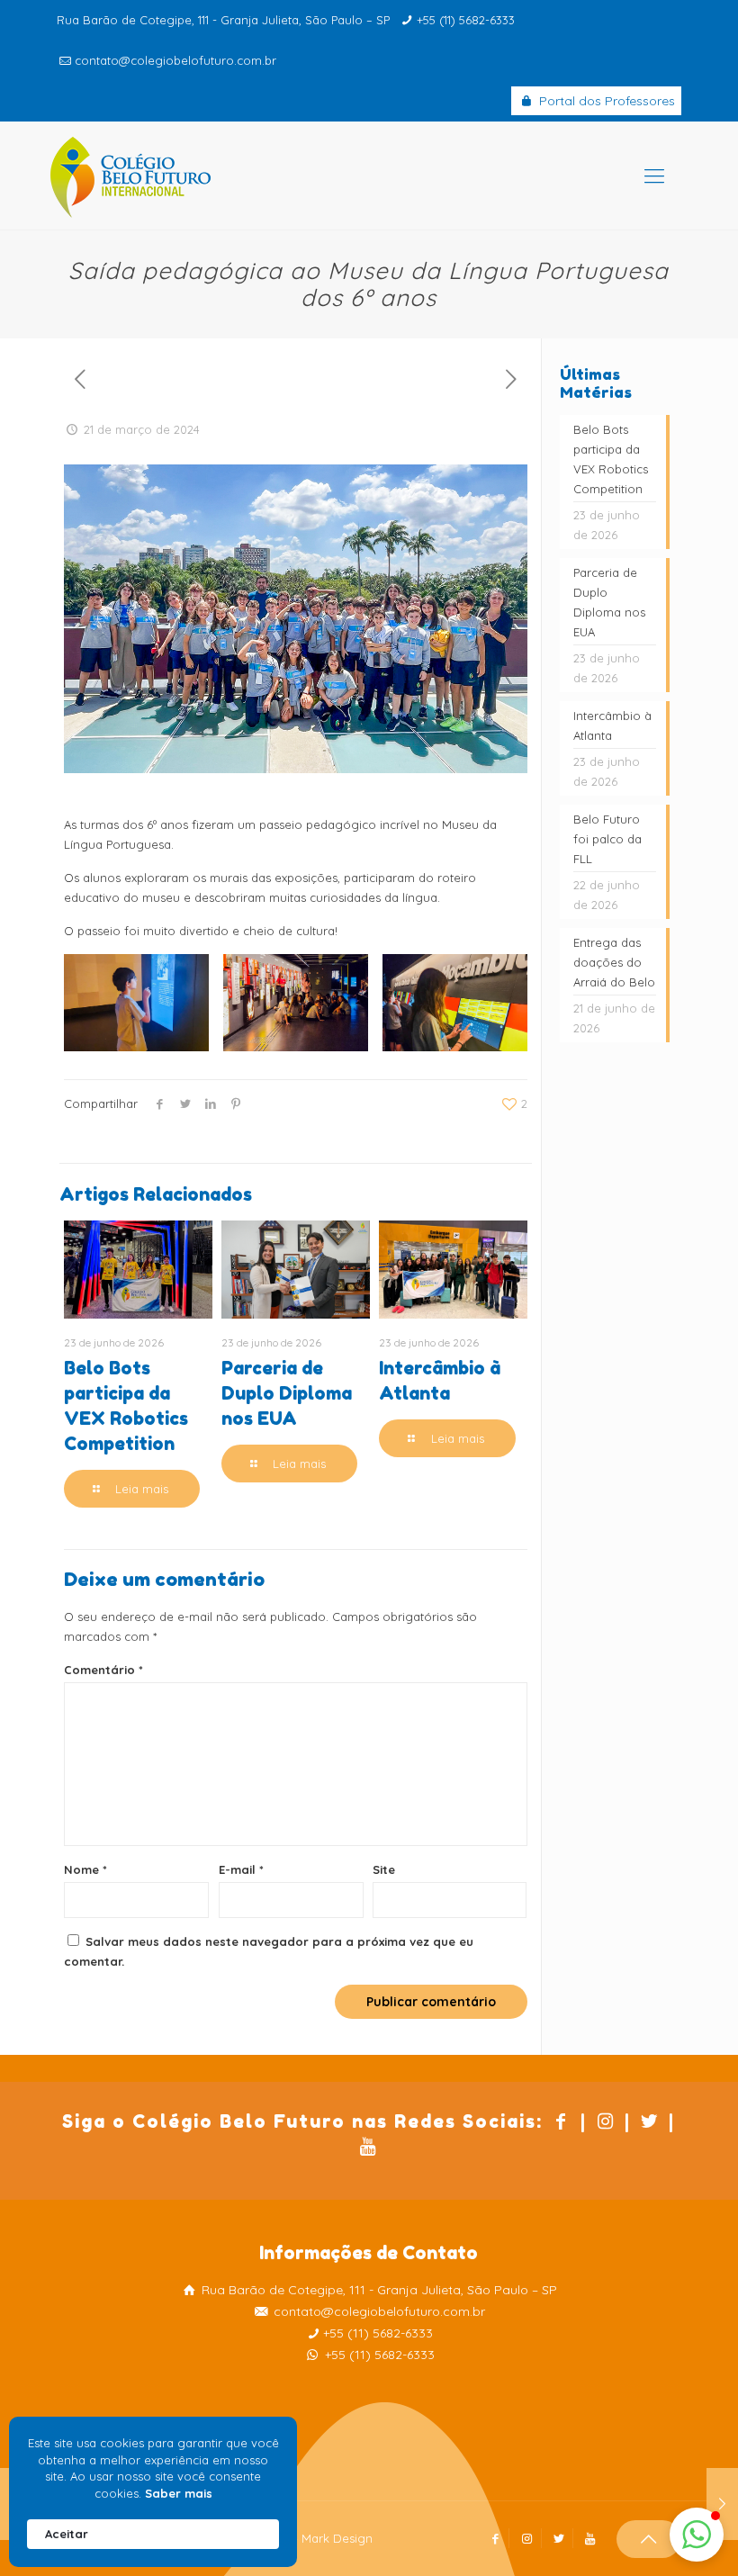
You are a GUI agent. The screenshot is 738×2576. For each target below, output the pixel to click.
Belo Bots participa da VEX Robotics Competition (611, 459)
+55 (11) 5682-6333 (466, 20)
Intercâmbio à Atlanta (612, 725)
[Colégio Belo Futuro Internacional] (130, 176)
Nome (85, 1869)
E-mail (241, 1869)
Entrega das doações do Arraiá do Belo (614, 962)
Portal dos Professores (605, 101)
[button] (697, 2535)
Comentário (103, 1670)
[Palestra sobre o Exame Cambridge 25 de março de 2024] (722, 2504)
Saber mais (179, 2493)
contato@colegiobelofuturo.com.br (175, 60)
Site (384, 1869)
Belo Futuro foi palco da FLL (607, 839)
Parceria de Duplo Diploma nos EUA (287, 1393)
